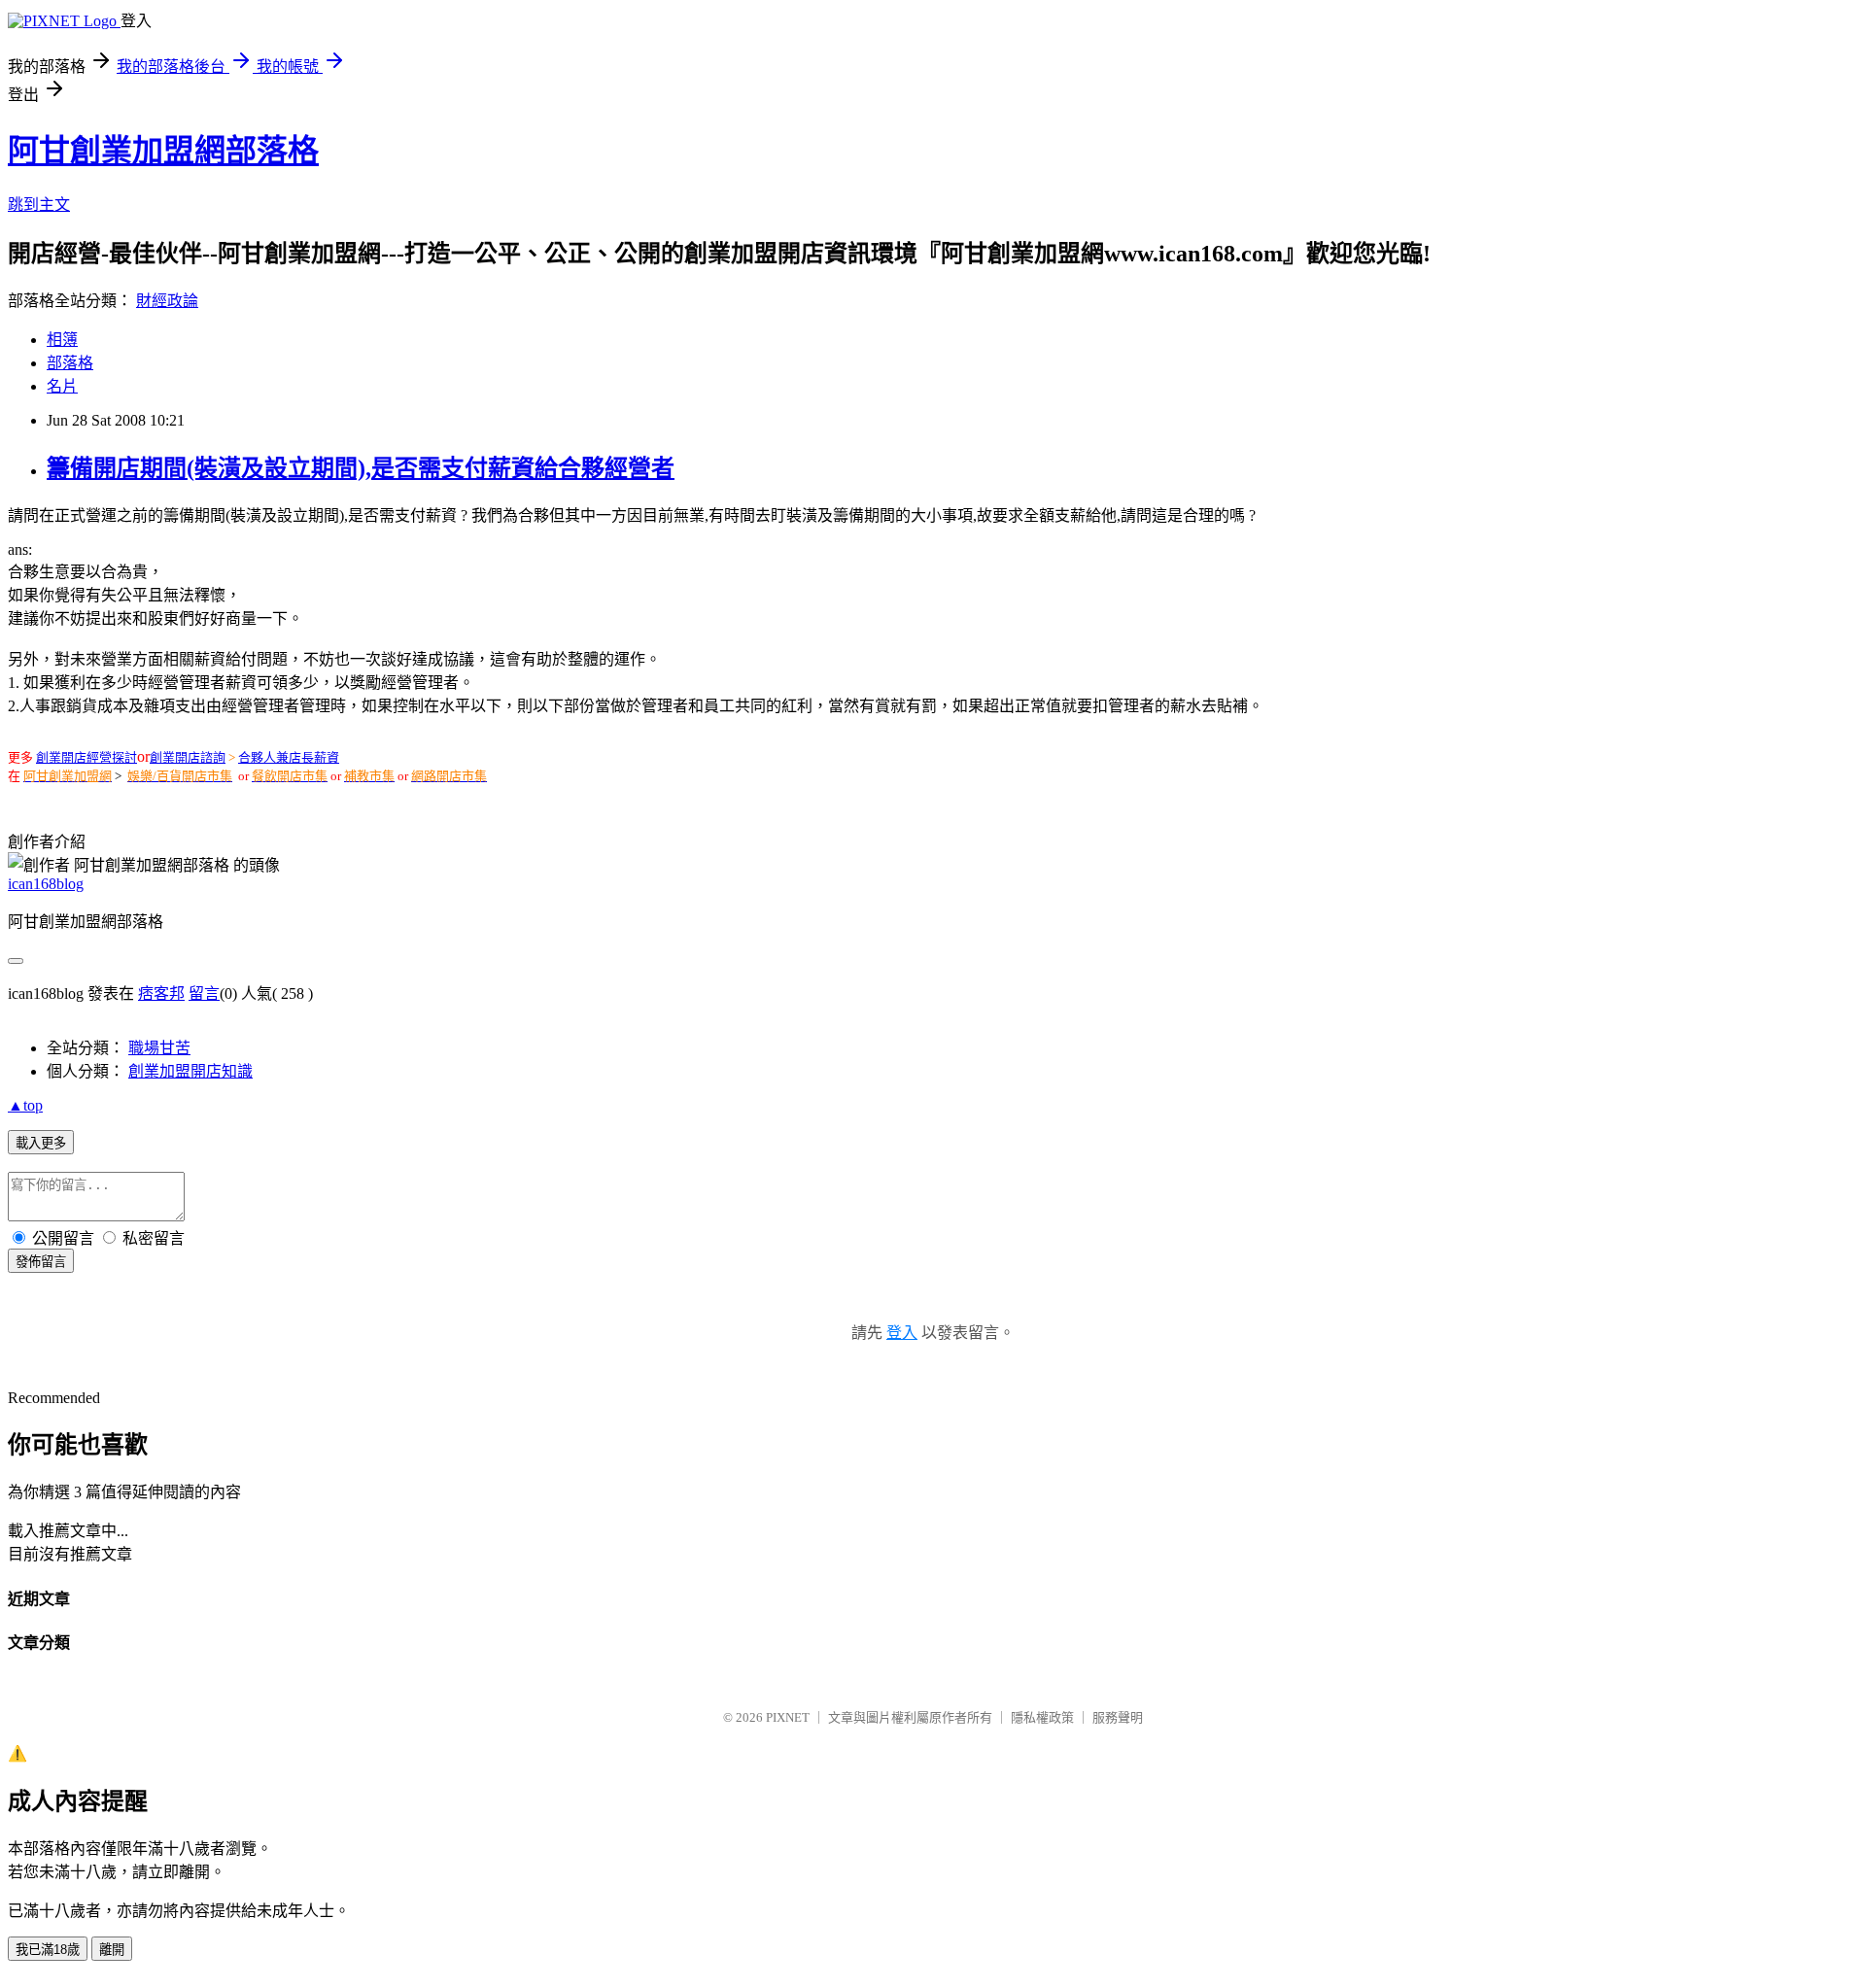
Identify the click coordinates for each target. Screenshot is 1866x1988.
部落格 (70, 363)
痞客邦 (161, 994)
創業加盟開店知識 (190, 1071)
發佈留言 (41, 1262)
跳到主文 (39, 205)
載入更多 (41, 1143)
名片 (62, 386)
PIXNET (788, 1717)
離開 (112, 1950)
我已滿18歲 (48, 1950)
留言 (204, 994)
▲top (25, 1105)
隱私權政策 (1042, 1717)
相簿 (62, 340)
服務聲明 (1118, 1717)
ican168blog (46, 884)
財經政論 (167, 301)
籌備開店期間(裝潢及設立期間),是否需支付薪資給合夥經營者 (361, 468)
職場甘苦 (159, 1048)
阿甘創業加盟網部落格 (163, 151)
